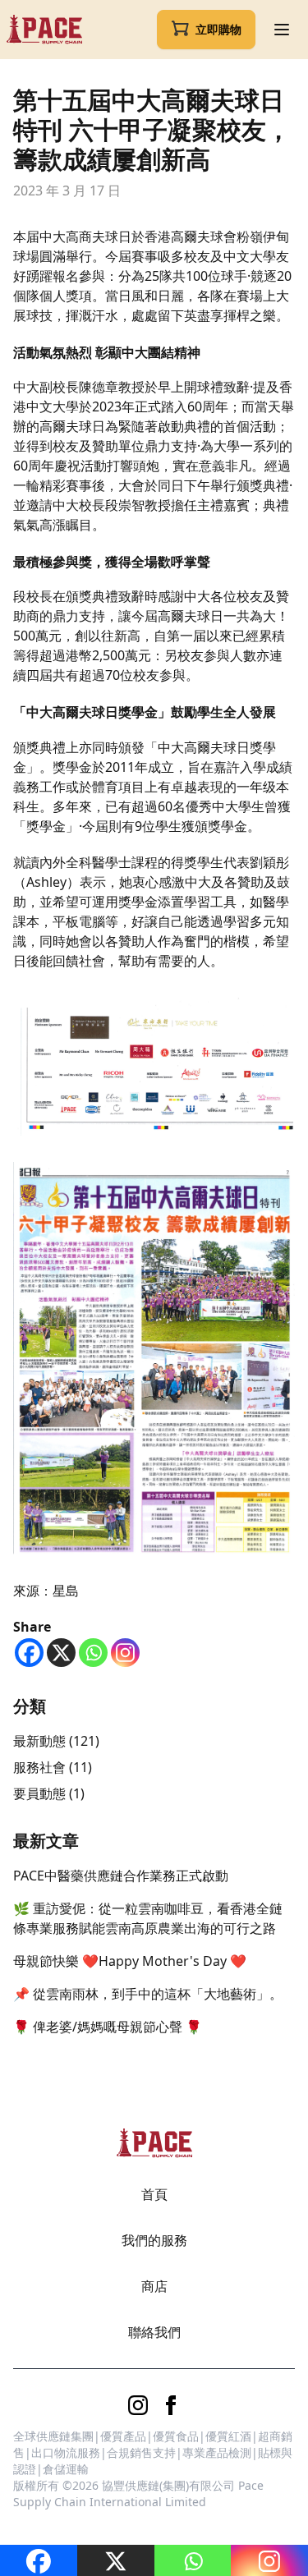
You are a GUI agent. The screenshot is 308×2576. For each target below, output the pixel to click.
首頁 (154, 2194)
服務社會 (39, 1767)
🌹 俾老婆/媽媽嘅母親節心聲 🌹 (108, 2027)
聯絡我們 (154, 2332)
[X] (61, 1653)
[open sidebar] (282, 30)
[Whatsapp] (93, 1653)
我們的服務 (154, 2240)
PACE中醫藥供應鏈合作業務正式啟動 (121, 1876)
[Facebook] (29, 1653)
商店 (154, 2286)
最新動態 (39, 1741)
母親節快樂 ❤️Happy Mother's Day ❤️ (130, 1961)
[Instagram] (125, 1653)
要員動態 (39, 1793)
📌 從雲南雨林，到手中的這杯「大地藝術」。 (148, 1994)
